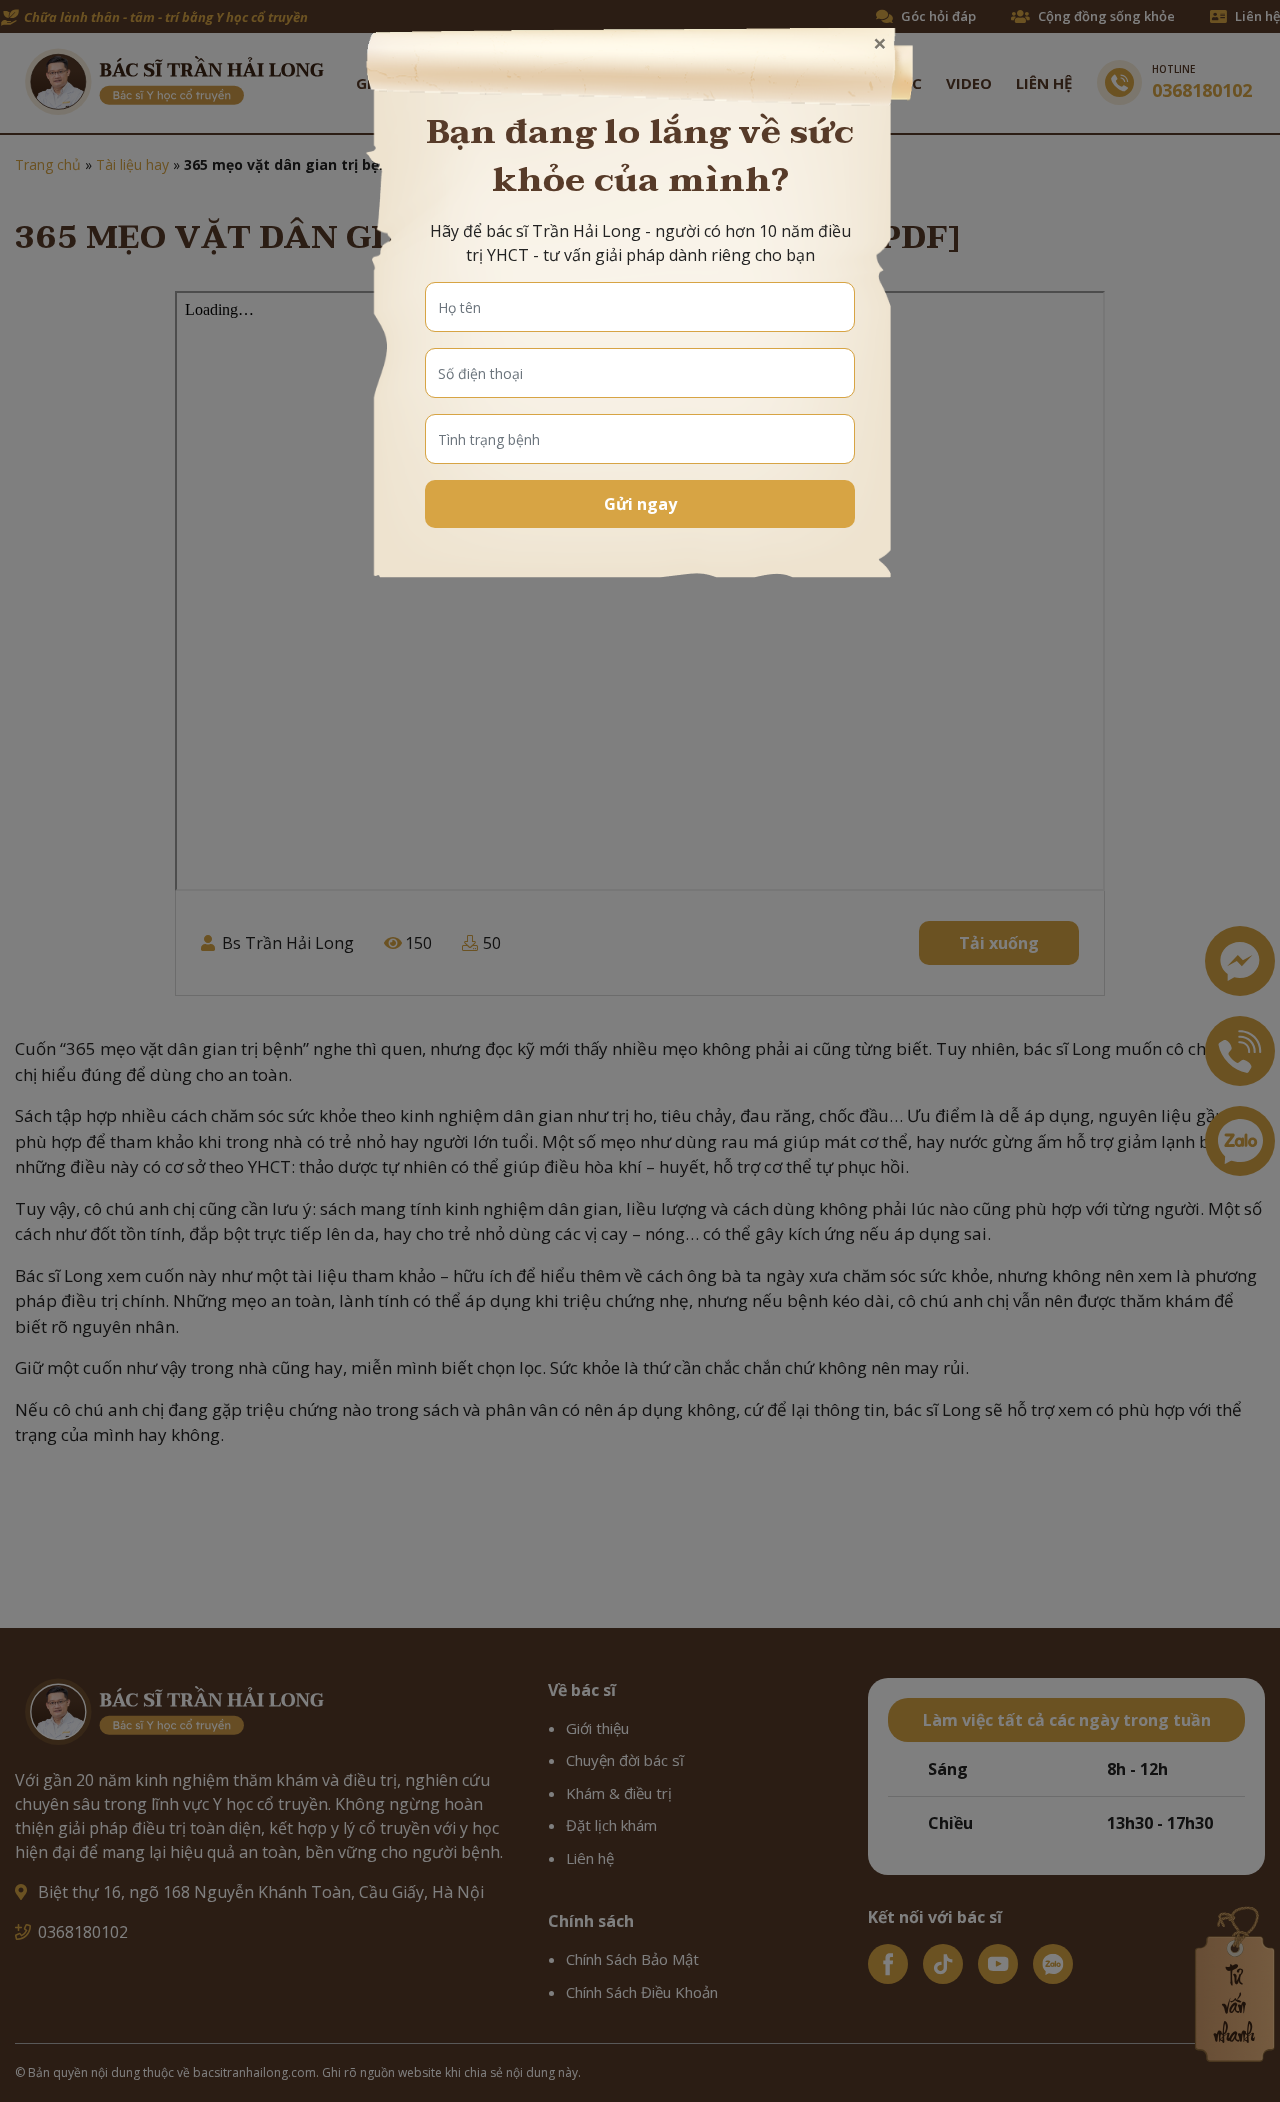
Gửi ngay (640, 504)
